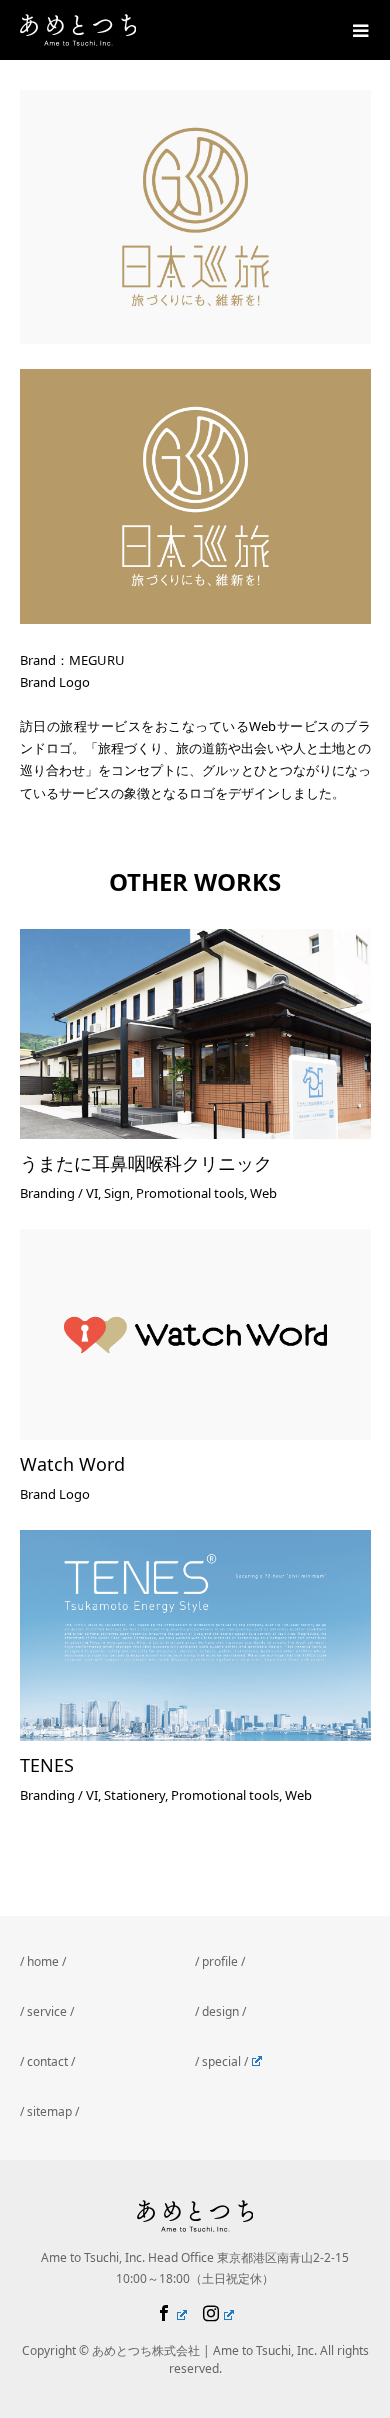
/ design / (220, 2011)
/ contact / (47, 2061)
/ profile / (220, 1961)
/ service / (47, 2011)
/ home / (43, 1961)
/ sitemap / (49, 2111)
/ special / (221, 2061)
